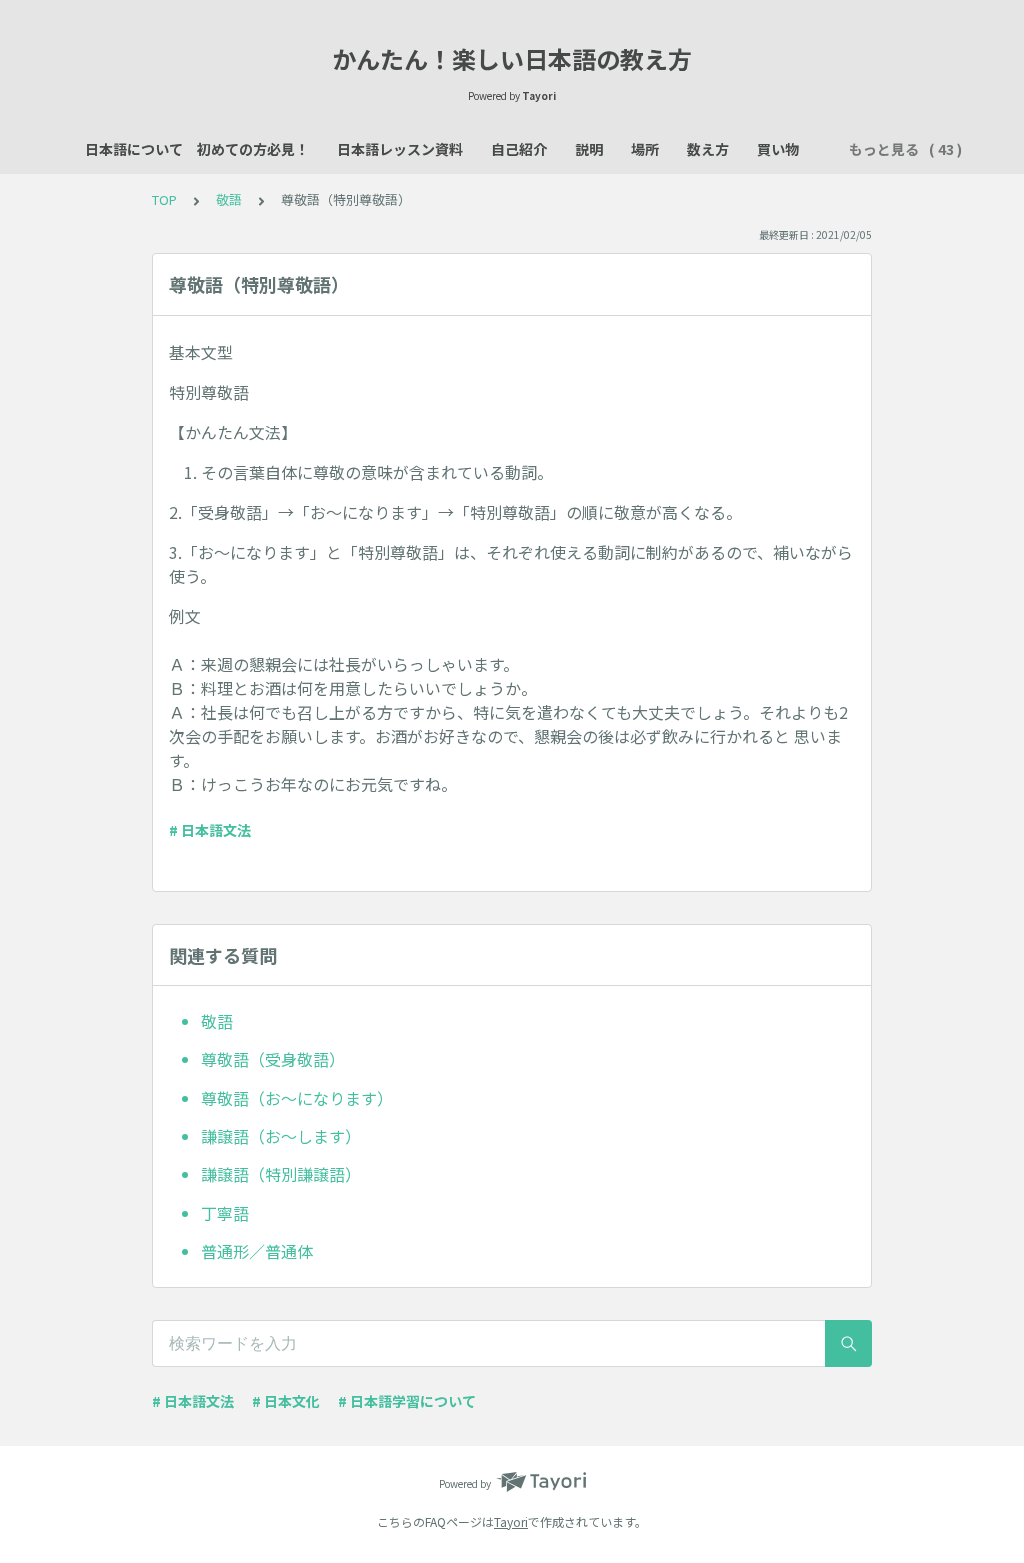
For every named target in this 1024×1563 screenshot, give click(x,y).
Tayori (511, 1521)
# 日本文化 (286, 1401)
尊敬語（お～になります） (297, 1098)
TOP (164, 199)
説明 (589, 149)
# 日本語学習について (407, 1401)
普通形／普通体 (257, 1251)
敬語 (229, 199)
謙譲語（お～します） (281, 1136)
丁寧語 (225, 1213)
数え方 (708, 149)
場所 (645, 149)
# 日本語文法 (210, 830)
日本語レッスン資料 (400, 149)
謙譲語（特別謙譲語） (281, 1174)
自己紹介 (519, 149)
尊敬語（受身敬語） (273, 1059)
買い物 (778, 149)
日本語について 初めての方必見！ (197, 149)
